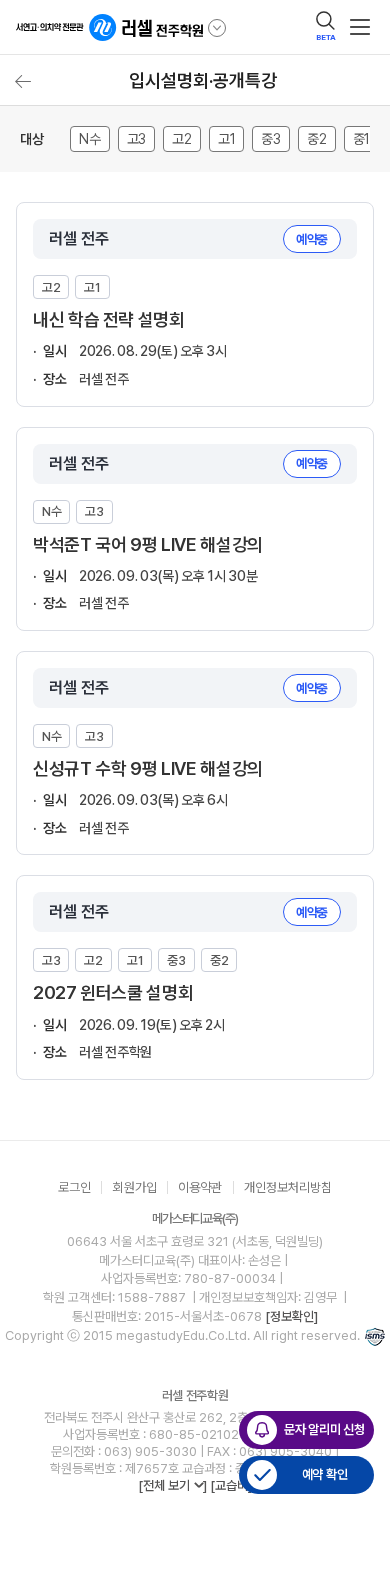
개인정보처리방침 (288, 1187)
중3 (271, 139)
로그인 (74, 1187)
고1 (227, 139)
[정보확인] (291, 1316)
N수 (90, 139)
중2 (317, 139)
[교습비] (231, 1485)
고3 (137, 139)
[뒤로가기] (23, 81)
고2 (182, 139)
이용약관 (200, 1187)
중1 (362, 139)
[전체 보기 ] (172, 1485)
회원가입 (135, 1187)
